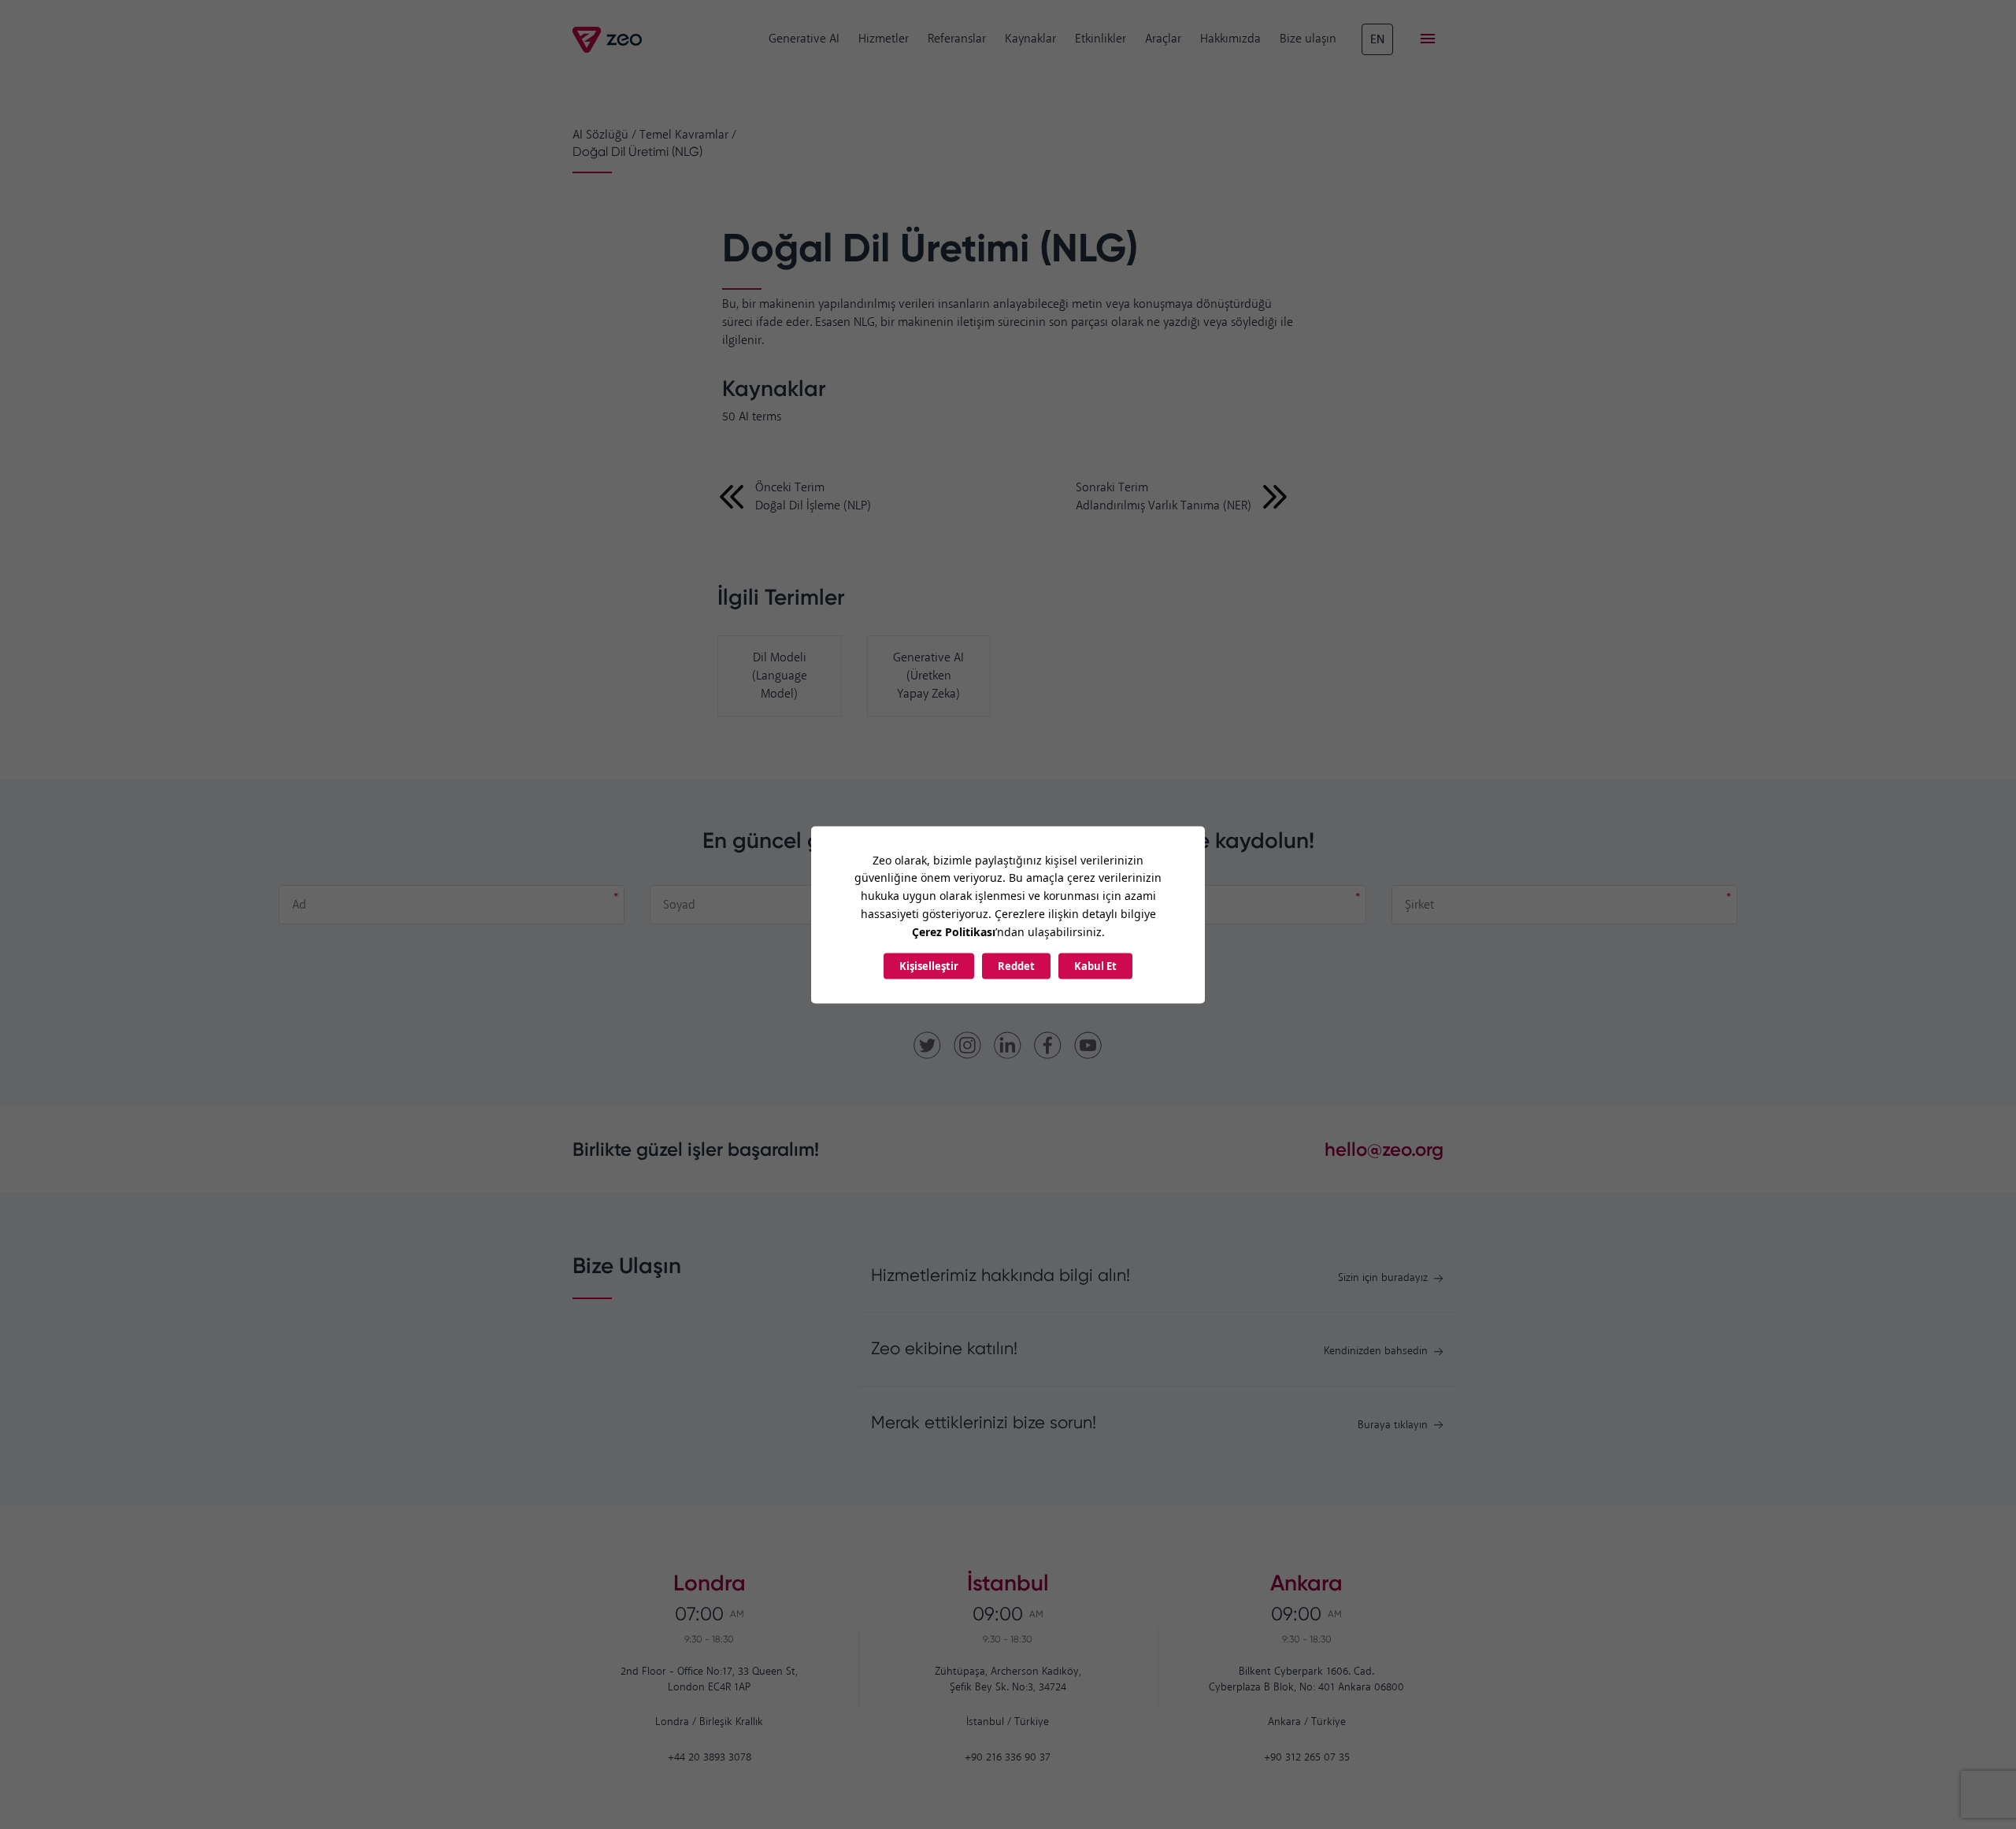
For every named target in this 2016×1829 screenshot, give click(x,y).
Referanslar (957, 39)
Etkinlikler (1101, 39)
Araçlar (1163, 39)
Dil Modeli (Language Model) (780, 676)
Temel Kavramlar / (688, 135)
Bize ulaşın (1308, 39)
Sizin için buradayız (1383, 1278)
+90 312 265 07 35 (1307, 1758)
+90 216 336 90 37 (1008, 1758)
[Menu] (1428, 39)
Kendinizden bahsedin (1376, 1351)
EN (1377, 40)
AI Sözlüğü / (604, 135)
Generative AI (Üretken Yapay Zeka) (928, 676)
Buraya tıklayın (1393, 1425)
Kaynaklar (1030, 39)
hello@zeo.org (1384, 1149)
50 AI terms (752, 417)
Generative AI (804, 39)
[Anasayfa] (608, 40)
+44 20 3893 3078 (710, 1758)
